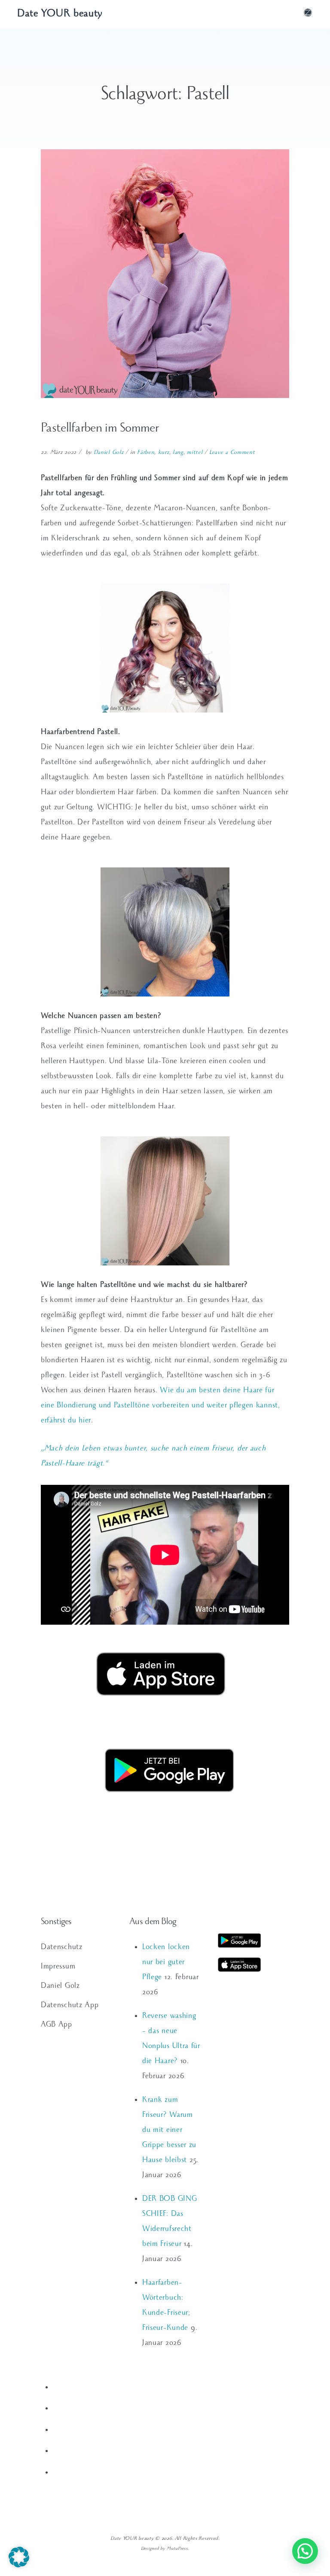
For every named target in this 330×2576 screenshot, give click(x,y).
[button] (19, 2557)
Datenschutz (62, 1948)
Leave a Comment (232, 453)
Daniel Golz (109, 453)
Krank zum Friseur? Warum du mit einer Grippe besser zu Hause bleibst (169, 2131)
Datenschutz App (70, 2006)
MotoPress (177, 2549)
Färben (146, 453)
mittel (195, 453)
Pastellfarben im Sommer (100, 429)
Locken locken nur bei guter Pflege (166, 1963)
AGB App (57, 2025)
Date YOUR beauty (60, 15)
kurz (164, 453)
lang (178, 453)
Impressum (58, 1967)
